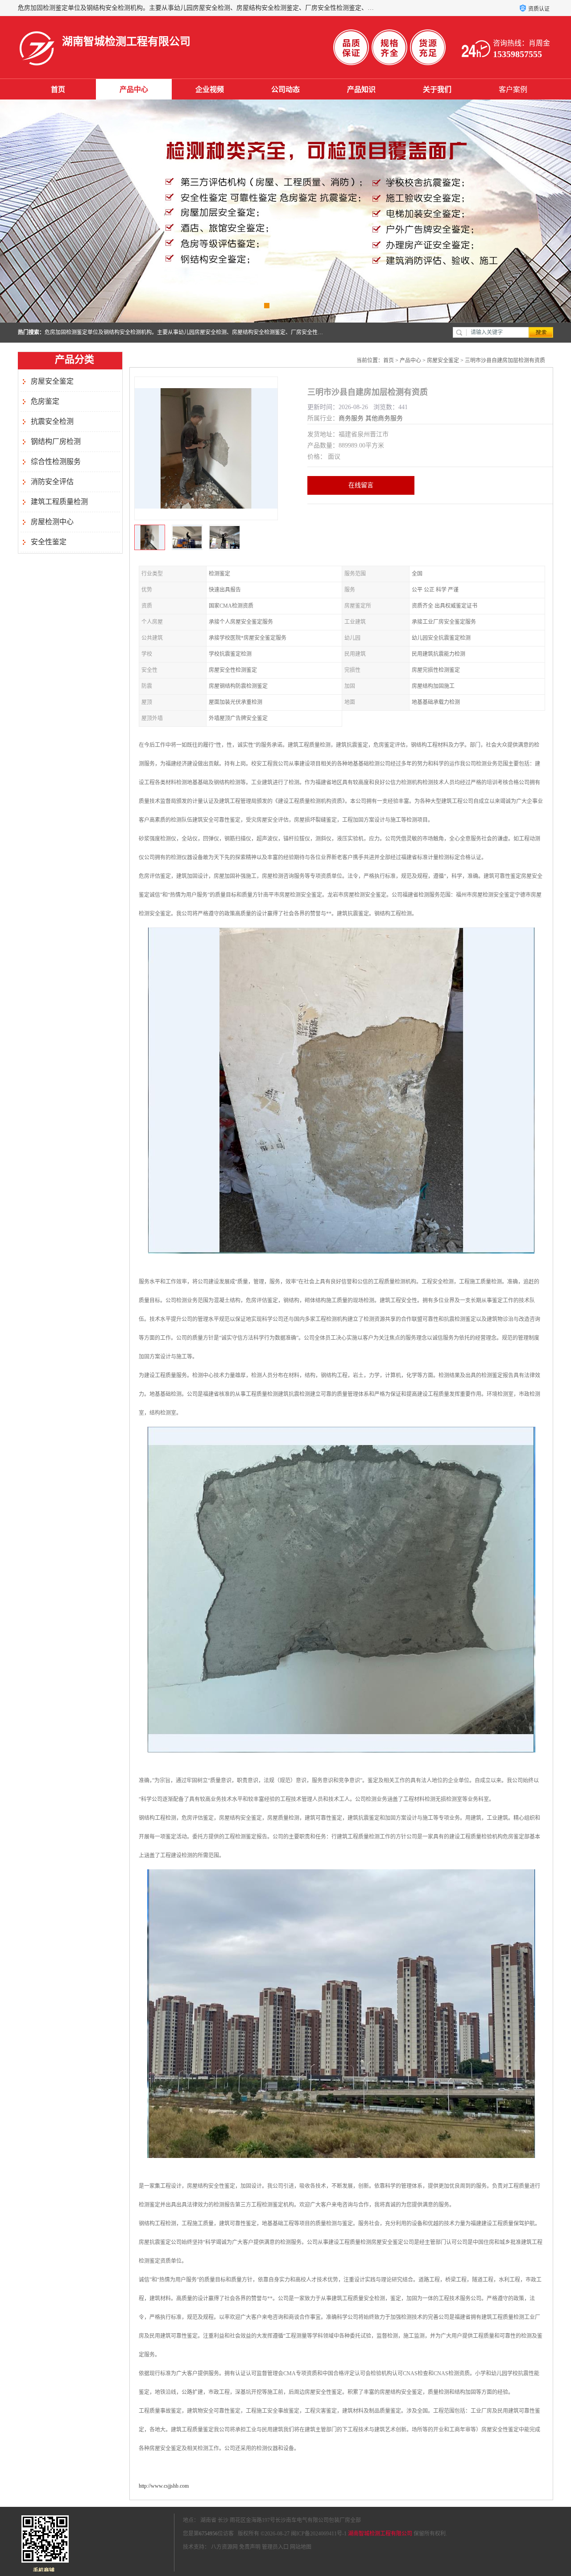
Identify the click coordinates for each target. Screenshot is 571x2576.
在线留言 (361, 485)
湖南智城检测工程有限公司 (380, 2534)
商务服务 (351, 418)
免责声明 (250, 2547)
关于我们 (437, 89)
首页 (58, 89)
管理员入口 (275, 2547)
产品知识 (361, 89)
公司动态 (285, 89)
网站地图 (301, 2547)
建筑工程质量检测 (59, 502)
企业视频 (210, 89)
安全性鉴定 (49, 542)
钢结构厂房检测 (56, 441)
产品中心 (134, 89)
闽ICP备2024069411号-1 (319, 2534)
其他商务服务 (384, 418)
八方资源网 (224, 2547)
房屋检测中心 (52, 522)
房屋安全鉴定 (52, 381)
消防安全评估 (52, 482)
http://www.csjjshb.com (164, 2486)
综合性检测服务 (56, 462)
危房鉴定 (45, 401)
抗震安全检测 (52, 421)
